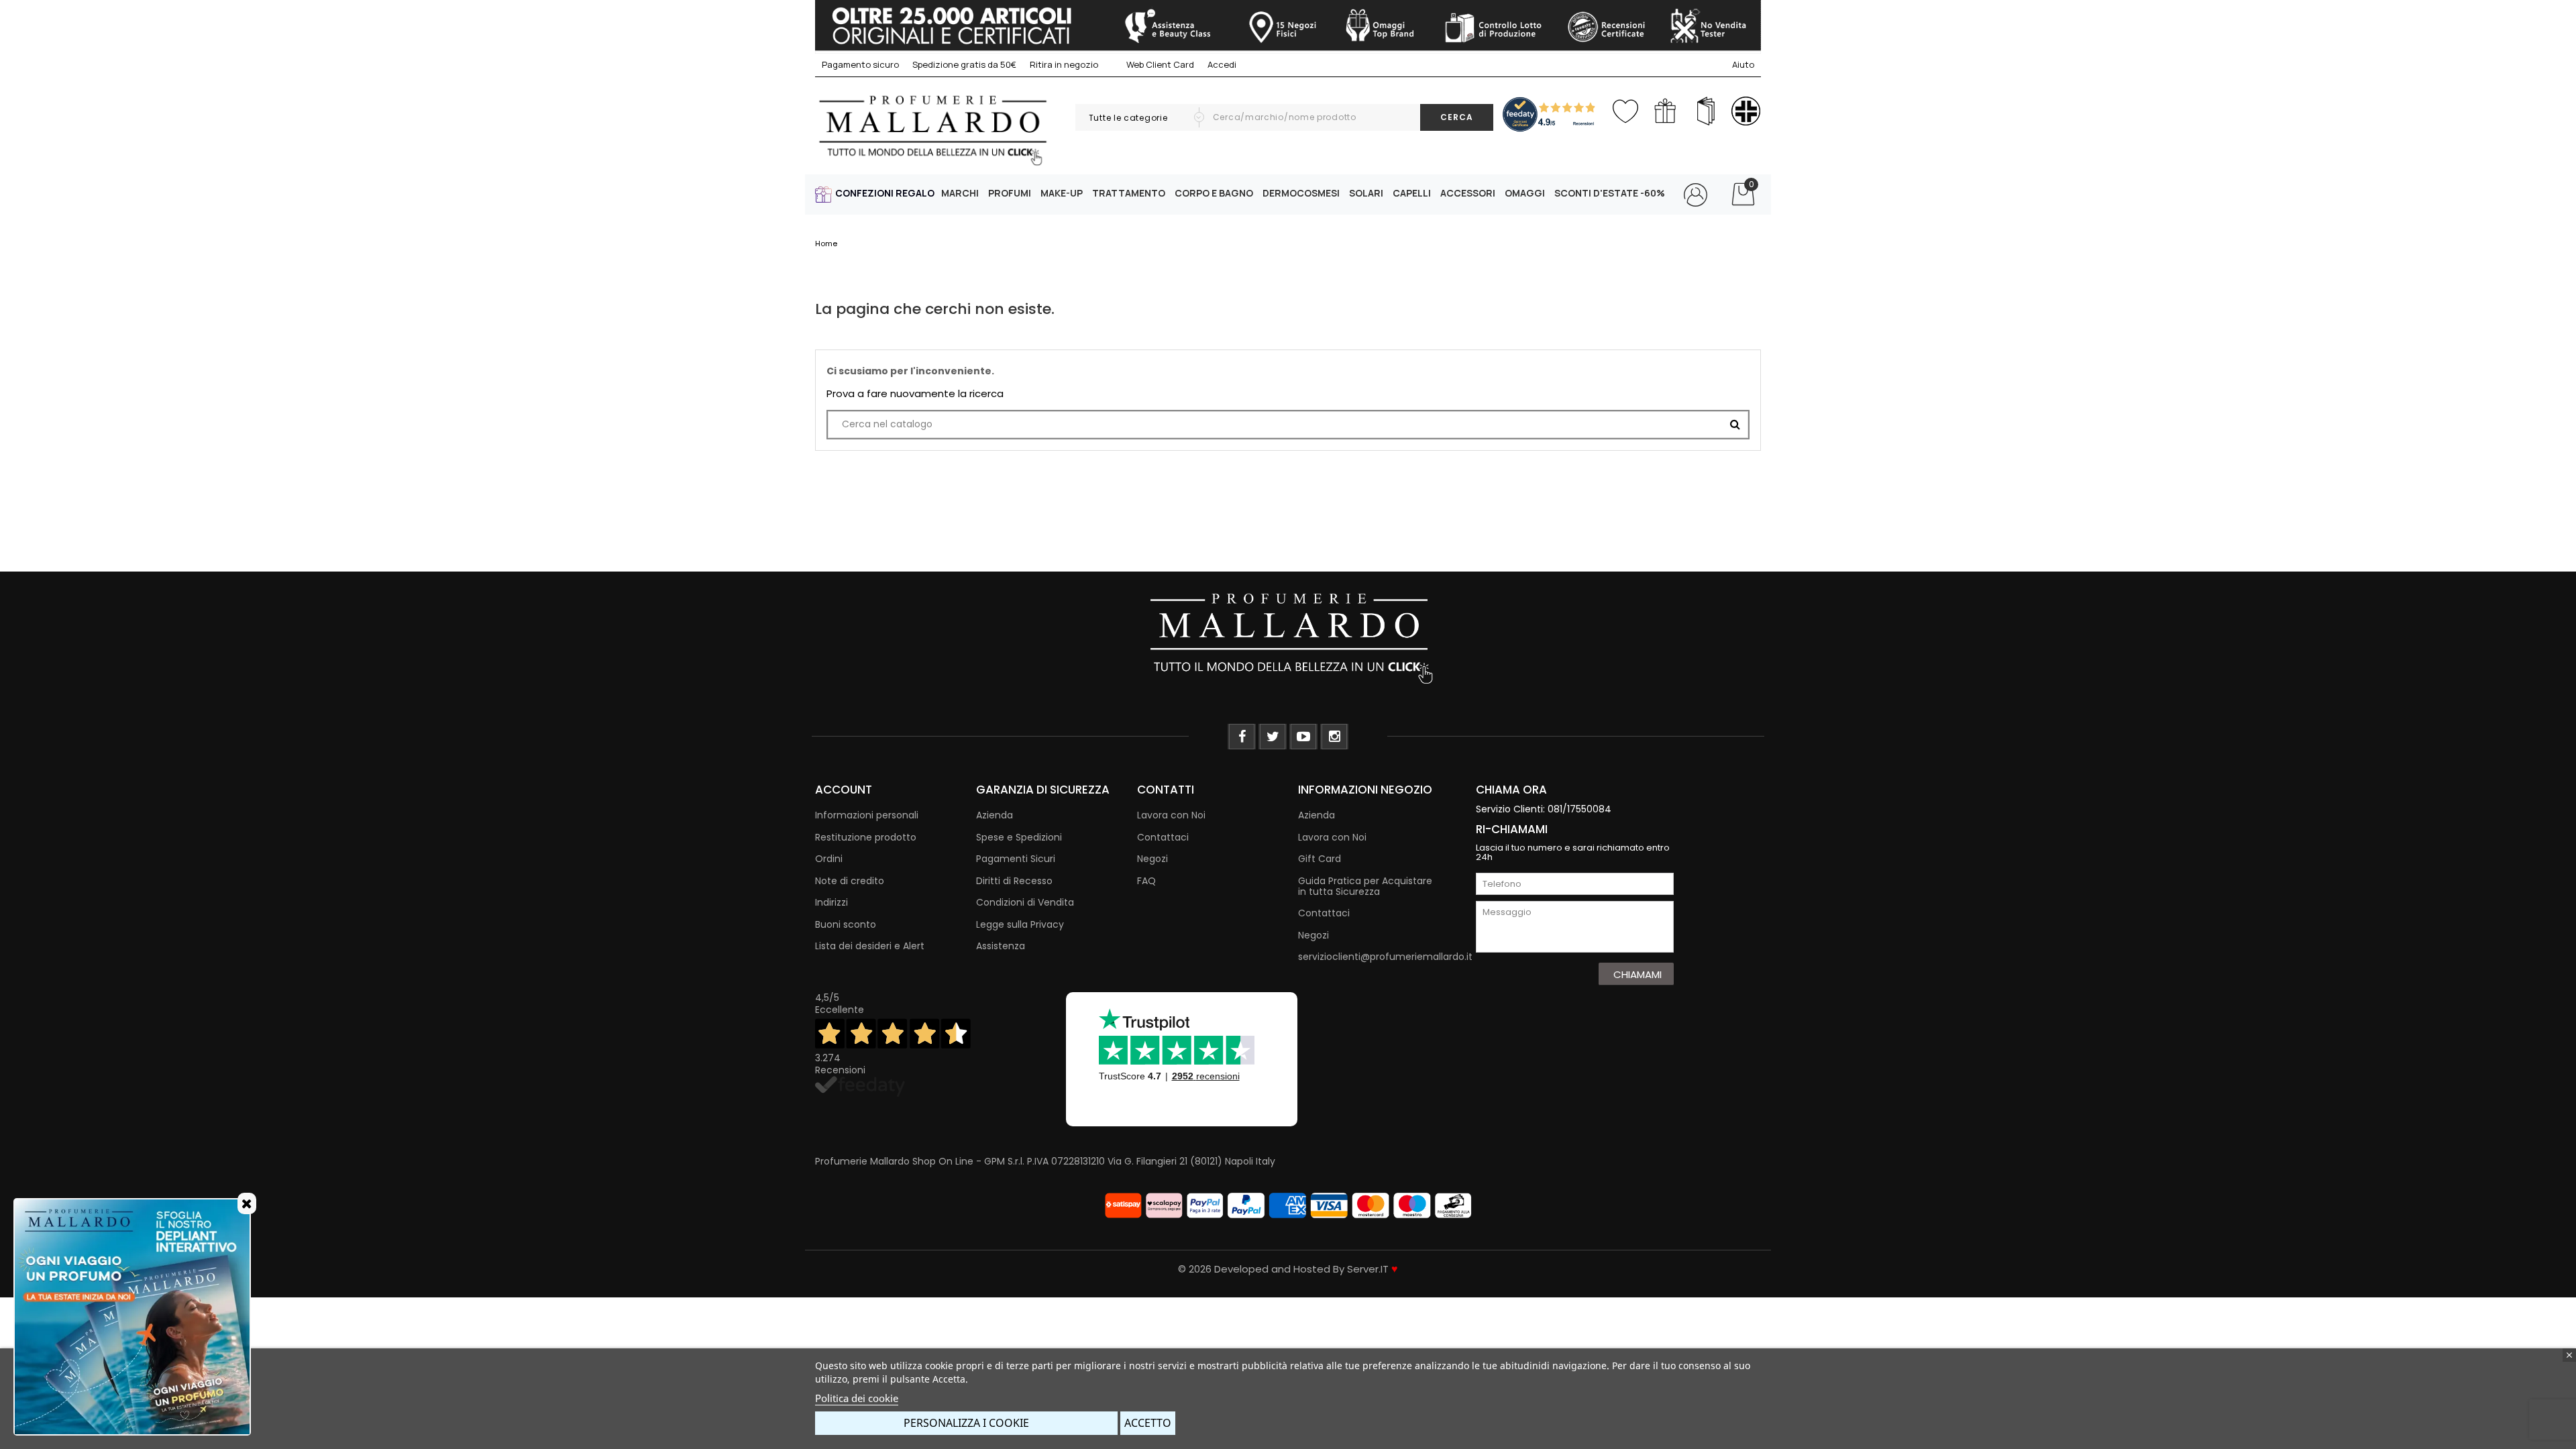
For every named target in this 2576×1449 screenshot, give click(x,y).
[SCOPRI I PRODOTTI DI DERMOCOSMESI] (1746, 111)
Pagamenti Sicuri (1016, 859)
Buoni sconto (846, 924)
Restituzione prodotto (866, 837)
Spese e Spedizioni (1019, 837)
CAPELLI (1412, 193)
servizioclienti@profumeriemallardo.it (1385, 957)
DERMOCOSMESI (1301, 193)
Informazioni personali (867, 815)
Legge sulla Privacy (1020, 924)
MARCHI (960, 193)
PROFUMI (1010, 193)
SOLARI (1366, 193)
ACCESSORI (1468, 193)
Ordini (829, 859)
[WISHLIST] (1625, 108)
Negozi (1152, 859)
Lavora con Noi (1171, 815)
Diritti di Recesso (1014, 881)
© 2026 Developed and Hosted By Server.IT (1288, 1269)
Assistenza (1001, 946)
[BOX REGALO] (1665, 111)
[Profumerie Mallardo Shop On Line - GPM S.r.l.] (1288, 637)
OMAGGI (1525, 193)
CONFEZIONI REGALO (885, 193)
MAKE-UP (1062, 193)
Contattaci (1163, 837)
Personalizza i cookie (966, 1423)
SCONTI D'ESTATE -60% (1610, 193)
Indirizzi (831, 902)
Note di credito (850, 881)
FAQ (1146, 881)
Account (844, 790)
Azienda (995, 815)
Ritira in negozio (1064, 64)
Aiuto (1743, 64)
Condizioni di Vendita (1025, 902)
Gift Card (1320, 859)
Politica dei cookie (857, 1398)
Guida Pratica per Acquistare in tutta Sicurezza (1365, 886)
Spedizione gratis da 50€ (964, 64)
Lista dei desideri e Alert (870, 946)
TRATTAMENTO (1129, 193)
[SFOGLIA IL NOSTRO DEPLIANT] (1706, 111)
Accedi (1222, 64)
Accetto (1148, 1423)
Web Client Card (1159, 64)
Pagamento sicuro (860, 64)
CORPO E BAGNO (1214, 193)
